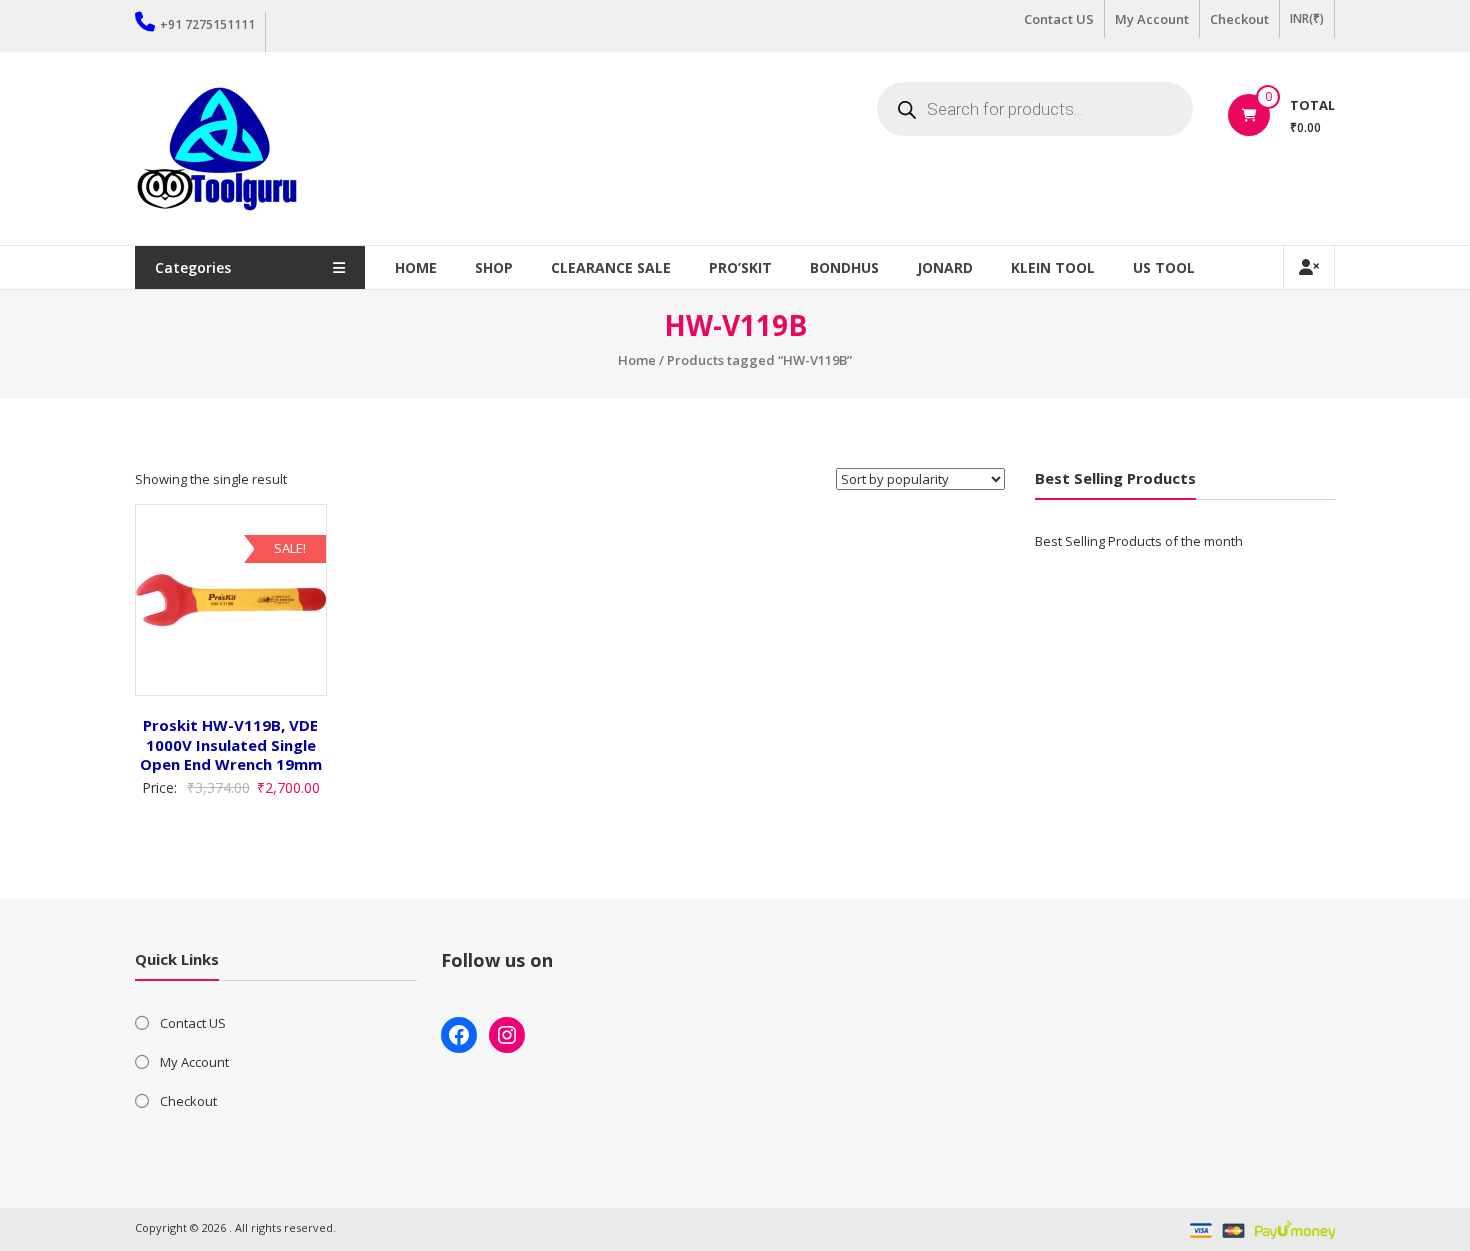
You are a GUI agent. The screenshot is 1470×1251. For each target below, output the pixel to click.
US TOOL (1164, 267)
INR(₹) (1307, 18)
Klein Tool (1053, 267)
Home (416, 267)
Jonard (945, 267)
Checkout (1239, 19)
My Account (1152, 19)
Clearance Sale (611, 267)
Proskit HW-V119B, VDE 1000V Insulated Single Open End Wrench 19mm (231, 744)
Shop (494, 267)
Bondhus (844, 267)
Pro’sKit (740, 267)
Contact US (1059, 19)
